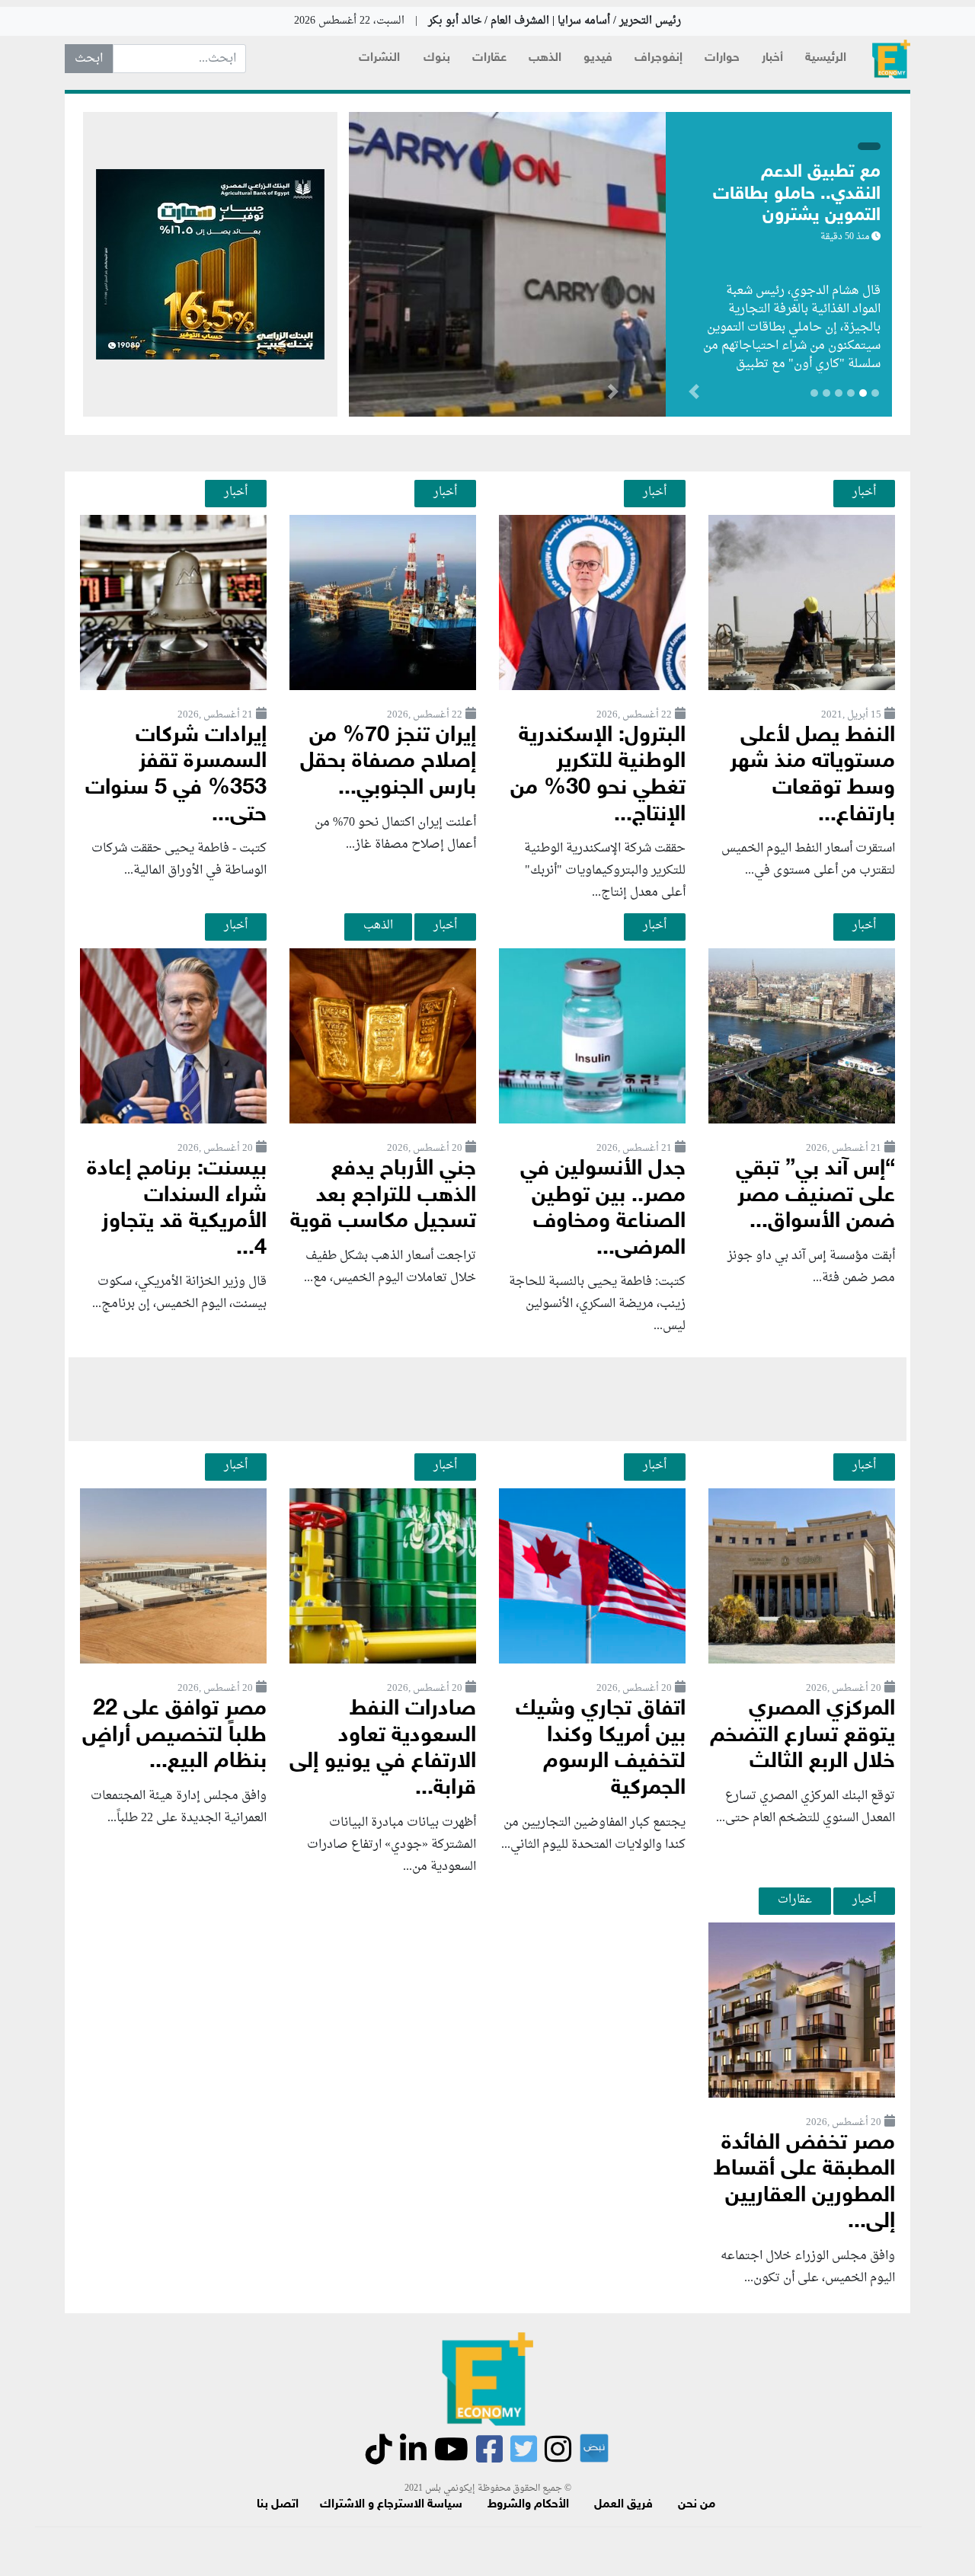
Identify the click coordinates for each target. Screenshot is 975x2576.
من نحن (697, 2505)
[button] (613, 395)
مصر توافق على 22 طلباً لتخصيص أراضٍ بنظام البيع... (174, 1736)
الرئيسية (826, 58)
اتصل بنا (278, 2505)
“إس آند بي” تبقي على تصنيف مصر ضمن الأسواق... (815, 1196)
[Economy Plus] (891, 59)
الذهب (545, 58)
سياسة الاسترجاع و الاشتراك (391, 2505)
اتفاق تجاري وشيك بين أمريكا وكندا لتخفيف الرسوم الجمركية (601, 1749)
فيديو (598, 58)
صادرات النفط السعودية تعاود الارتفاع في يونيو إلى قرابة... (383, 1749)
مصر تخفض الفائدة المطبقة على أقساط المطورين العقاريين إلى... (804, 2183)
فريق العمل (623, 2505)
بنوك (437, 58)
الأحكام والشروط (528, 2505)
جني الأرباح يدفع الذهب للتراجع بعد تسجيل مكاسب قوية (383, 1196)
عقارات (489, 58)
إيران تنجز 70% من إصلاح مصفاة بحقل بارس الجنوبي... (388, 762)
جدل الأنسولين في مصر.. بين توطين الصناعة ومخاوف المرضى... (603, 1209)
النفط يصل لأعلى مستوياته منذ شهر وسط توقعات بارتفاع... (812, 776)
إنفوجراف (659, 58)
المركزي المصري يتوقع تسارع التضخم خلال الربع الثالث (802, 1736)
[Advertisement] (487, 1399)
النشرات (379, 58)
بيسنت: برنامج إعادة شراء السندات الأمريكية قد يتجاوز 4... (177, 1209)
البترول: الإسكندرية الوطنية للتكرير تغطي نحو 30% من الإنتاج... (598, 776)
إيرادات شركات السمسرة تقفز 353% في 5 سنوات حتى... (176, 776)
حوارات (722, 58)
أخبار (772, 58)
